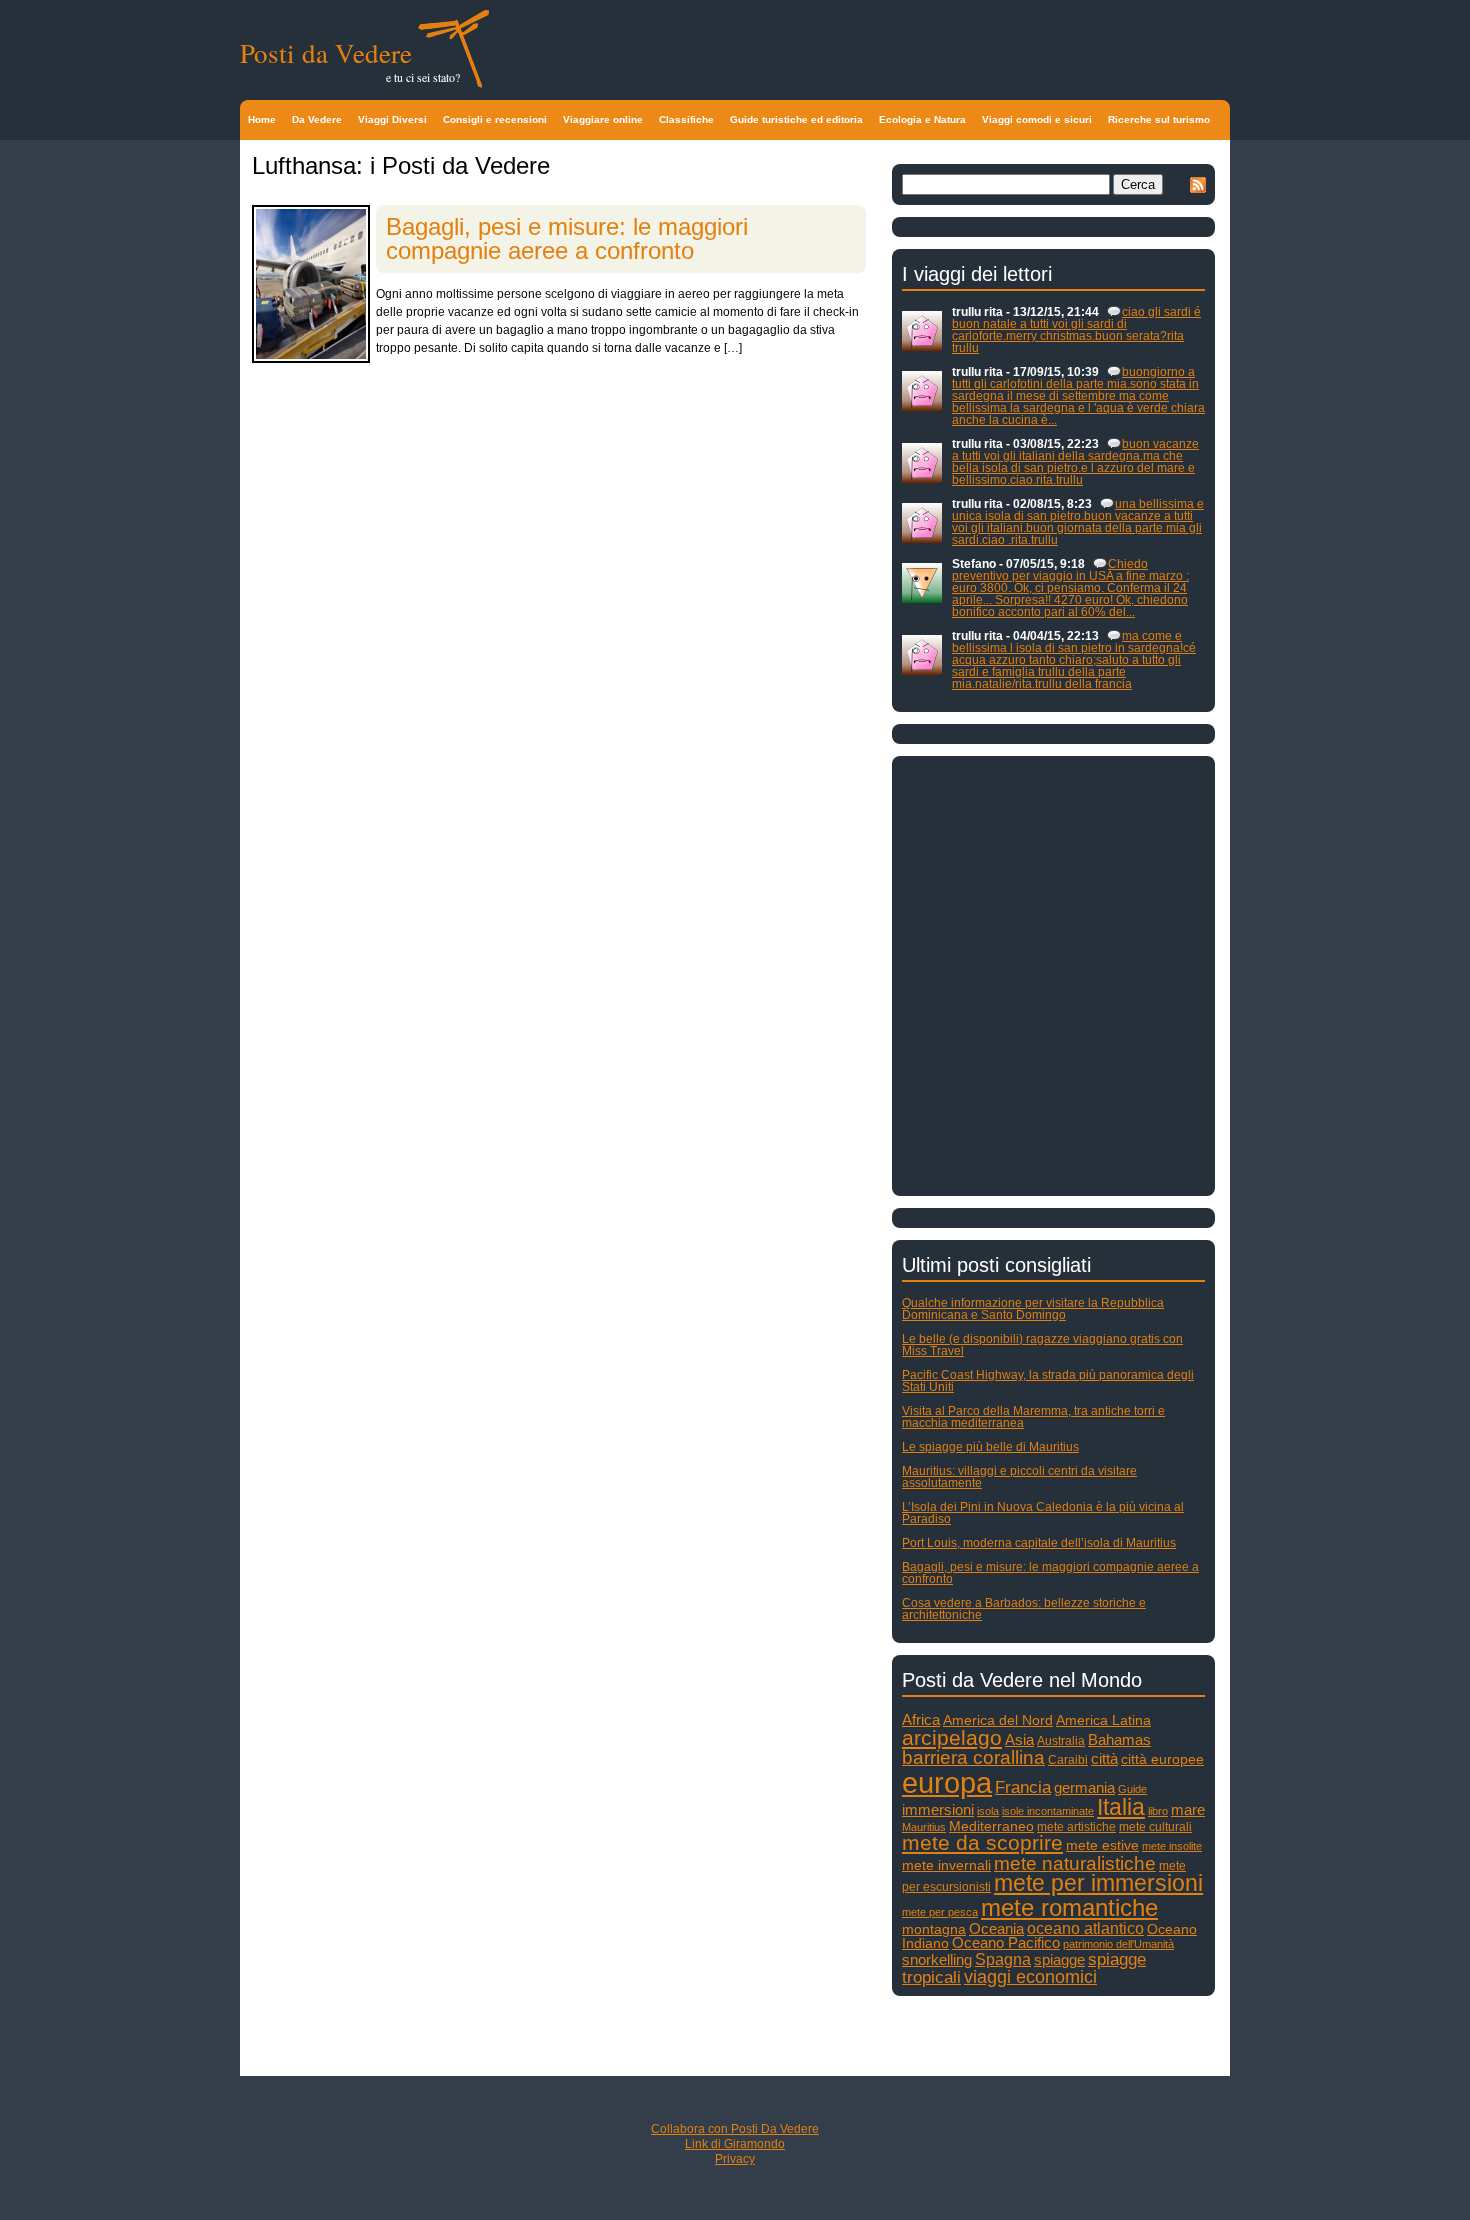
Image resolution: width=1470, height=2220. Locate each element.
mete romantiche (1069, 1907)
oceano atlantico (1085, 1928)
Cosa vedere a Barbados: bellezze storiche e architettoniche (1024, 1609)
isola (988, 1811)
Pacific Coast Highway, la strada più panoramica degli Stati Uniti (1048, 1381)
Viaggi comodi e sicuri (1037, 119)
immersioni (938, 1809)
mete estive (1102, 1845)
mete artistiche (1076, 1827)
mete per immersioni (1098, 1883)
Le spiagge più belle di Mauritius (990, 1447)
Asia (1019, 1739)
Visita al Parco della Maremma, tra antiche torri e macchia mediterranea (1033, 1417)
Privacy (735, 2159)
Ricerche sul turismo (1159, 119)
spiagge (1059, 1960)
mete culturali (1155, 1827)
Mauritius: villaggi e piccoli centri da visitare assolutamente (1019, 1477)
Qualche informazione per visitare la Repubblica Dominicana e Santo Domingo (1033, 1309)
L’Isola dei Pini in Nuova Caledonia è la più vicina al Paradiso (1043, 1513)
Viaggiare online (603, 119)
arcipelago (952, 1737)
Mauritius (924, 1827)
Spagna (1003, 1959)
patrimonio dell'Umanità (1118, 1944)
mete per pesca (940, 1912)
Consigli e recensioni (495, 119)
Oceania (996, 1929)
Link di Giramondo (735, 2144)
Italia (1121, 1807)
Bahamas (1119, 1739)
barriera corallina (973, 1757)
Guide (1132, 1789)
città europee (1162, 1759)
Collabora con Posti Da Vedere (735, 2129)
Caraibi (1068, 1760)
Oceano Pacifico (1006, 1943)
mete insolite (1172, 1846)
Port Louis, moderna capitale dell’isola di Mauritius (1039, 1543)
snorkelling (937, 1959)
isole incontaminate (1048, 1811)
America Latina (1103, 1720)
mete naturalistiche (1075, 1863)
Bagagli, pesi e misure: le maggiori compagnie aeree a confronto (567, 238)
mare (1188, 1810)
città (1104, 1758)
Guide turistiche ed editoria (796, 119)
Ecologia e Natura (922, 119)
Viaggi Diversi (392, 119)
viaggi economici (1030, 1977)
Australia (1061, 1741)
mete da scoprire (982, 1842)
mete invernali (946, 1865)
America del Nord (998, 1720)
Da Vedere (317, 119)
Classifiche (686, 119)
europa (947, 1782)
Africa (921, 1719)
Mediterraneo (991, 1826)
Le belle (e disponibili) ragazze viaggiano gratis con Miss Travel (1042, 1345)
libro (1158, 1811)
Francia (1023, 1787)
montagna (934, 1929)
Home (262, 119)
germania (1084, 1788)
